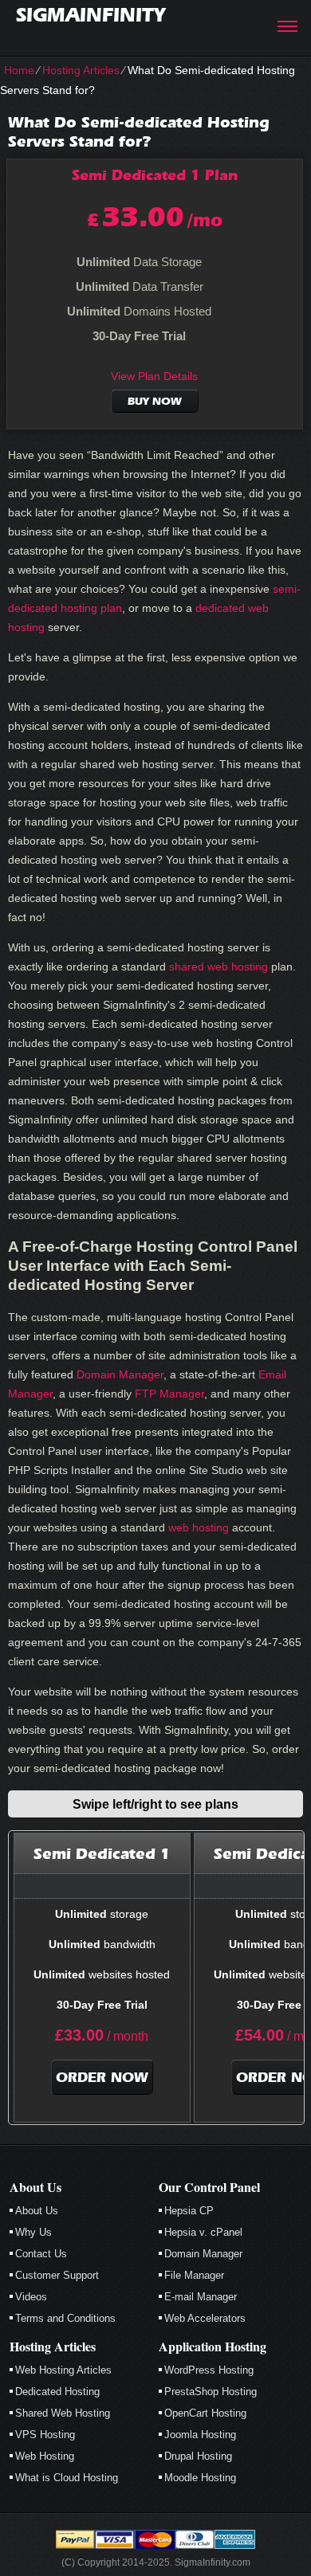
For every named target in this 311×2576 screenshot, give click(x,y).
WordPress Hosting (209, 2370)
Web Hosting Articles (63, 2370)
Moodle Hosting (200, 2478)
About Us (37, 2211)
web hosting (199, 1527)
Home (19, 70)
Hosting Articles (81, 70)
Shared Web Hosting (63, 2413)
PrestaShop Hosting (211, 2392)
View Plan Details (154, 376)
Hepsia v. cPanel (203, 2232)
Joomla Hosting (200, 2435)
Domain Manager (120, 1374)
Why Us (33, 2232)
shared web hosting (218, 966)
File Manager (194, 2275)
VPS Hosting (45, 2435)
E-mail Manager (201, 2297)
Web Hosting (45, 2456)
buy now (155, 401)
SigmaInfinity (91, 15)
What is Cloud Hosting (67, 2478)
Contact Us (41, 2254)
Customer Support (57, 2275)
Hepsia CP (189, 2211)
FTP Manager (169, 1394)
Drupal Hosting (198, 2456)
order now (102, 2077)
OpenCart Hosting (205, 2413)
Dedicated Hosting (57, 2392)
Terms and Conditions (65, 2318)
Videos (31, 2297)
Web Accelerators (205, 2318)
